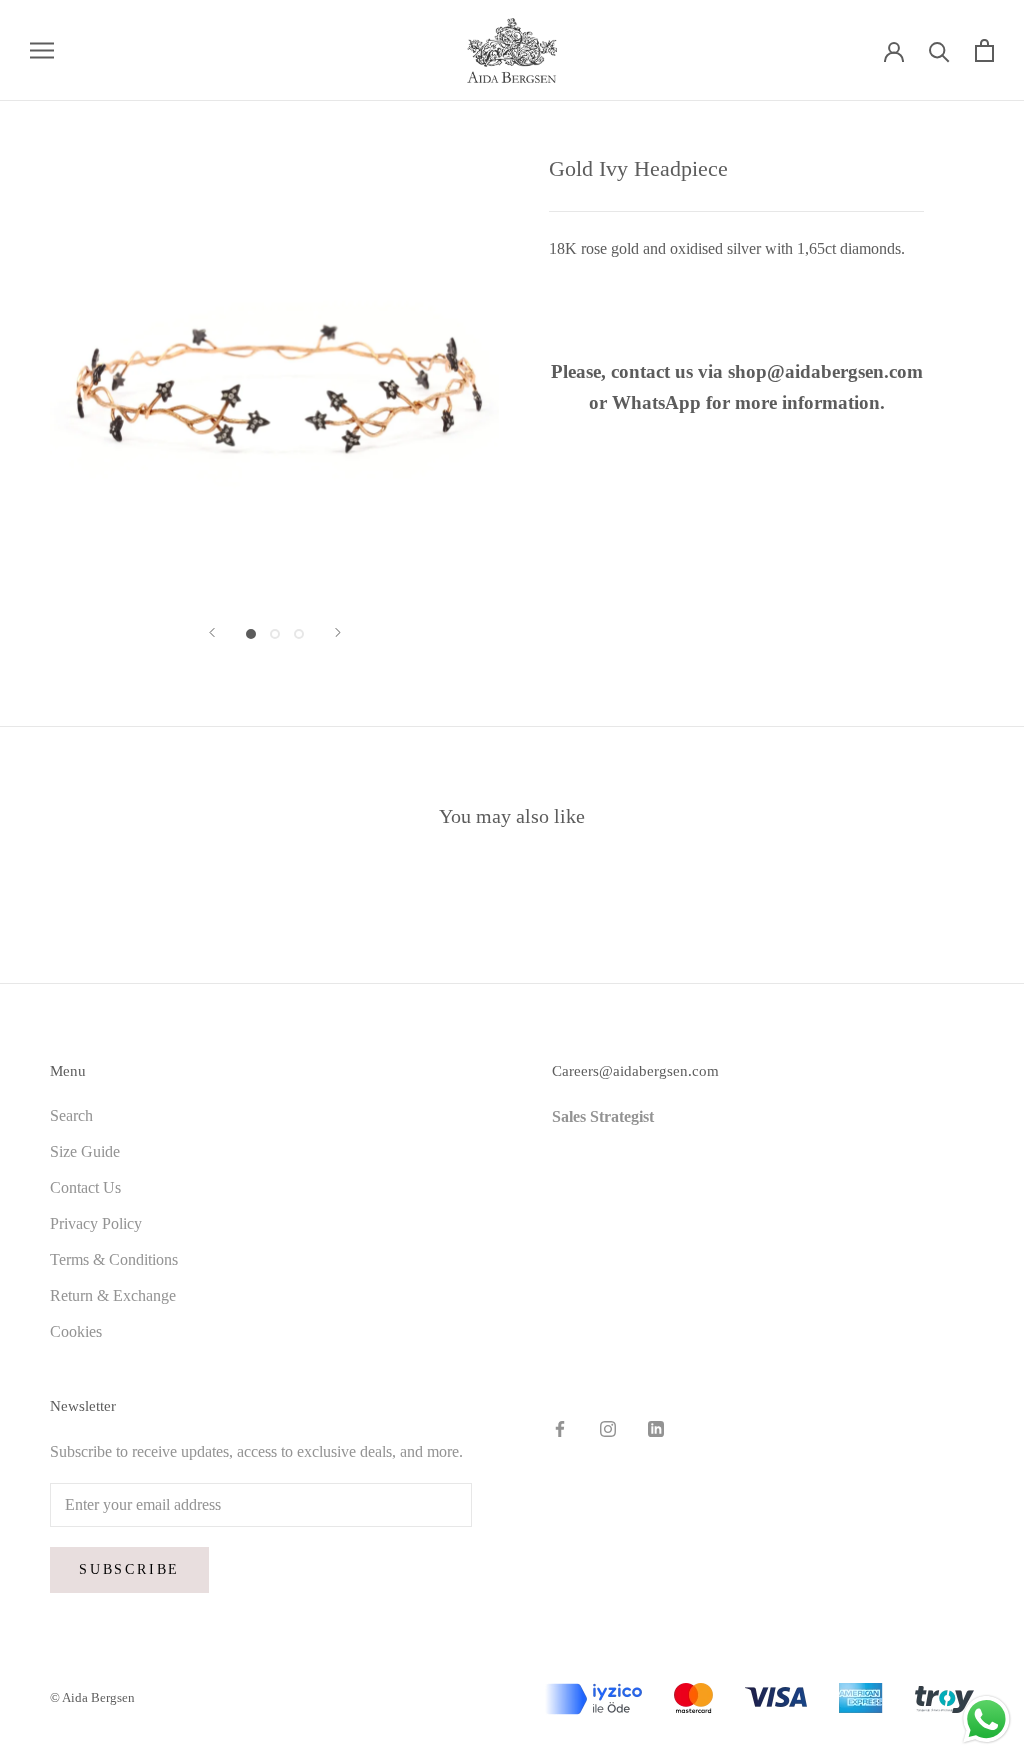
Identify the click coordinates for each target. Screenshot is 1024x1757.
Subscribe (129, 1569)
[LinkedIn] (656, 1427)
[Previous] (212, 632)
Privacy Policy (96, 1223)
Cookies (76, 1331)
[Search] (939, 50)
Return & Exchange (113, 1295)
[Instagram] (608, 1427)
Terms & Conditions (114, 1259)
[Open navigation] (42, 50)
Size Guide (85, 1151)
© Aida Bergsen (92, 1697)
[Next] (338, 632)
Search (71, 1115)
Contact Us (85, 1187)
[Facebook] (560, 1427)
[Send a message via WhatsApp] (986, 1719)
